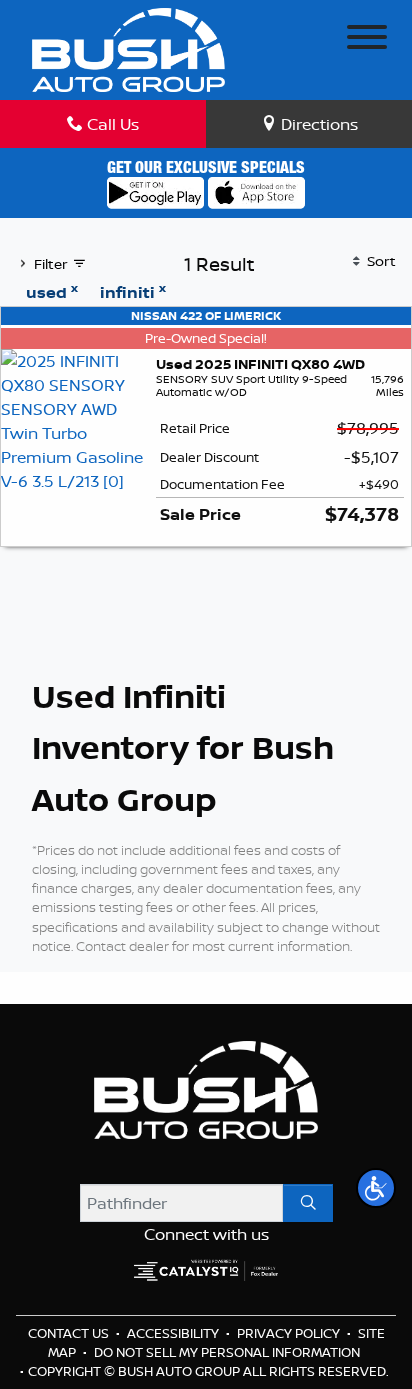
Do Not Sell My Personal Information (227, 1352)
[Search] (308, 1203)
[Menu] (367, 40)
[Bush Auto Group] (128, 48)
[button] (376, 1188)
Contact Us (70, 1333)
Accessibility (174, 1333)
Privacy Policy (290, 1333)
